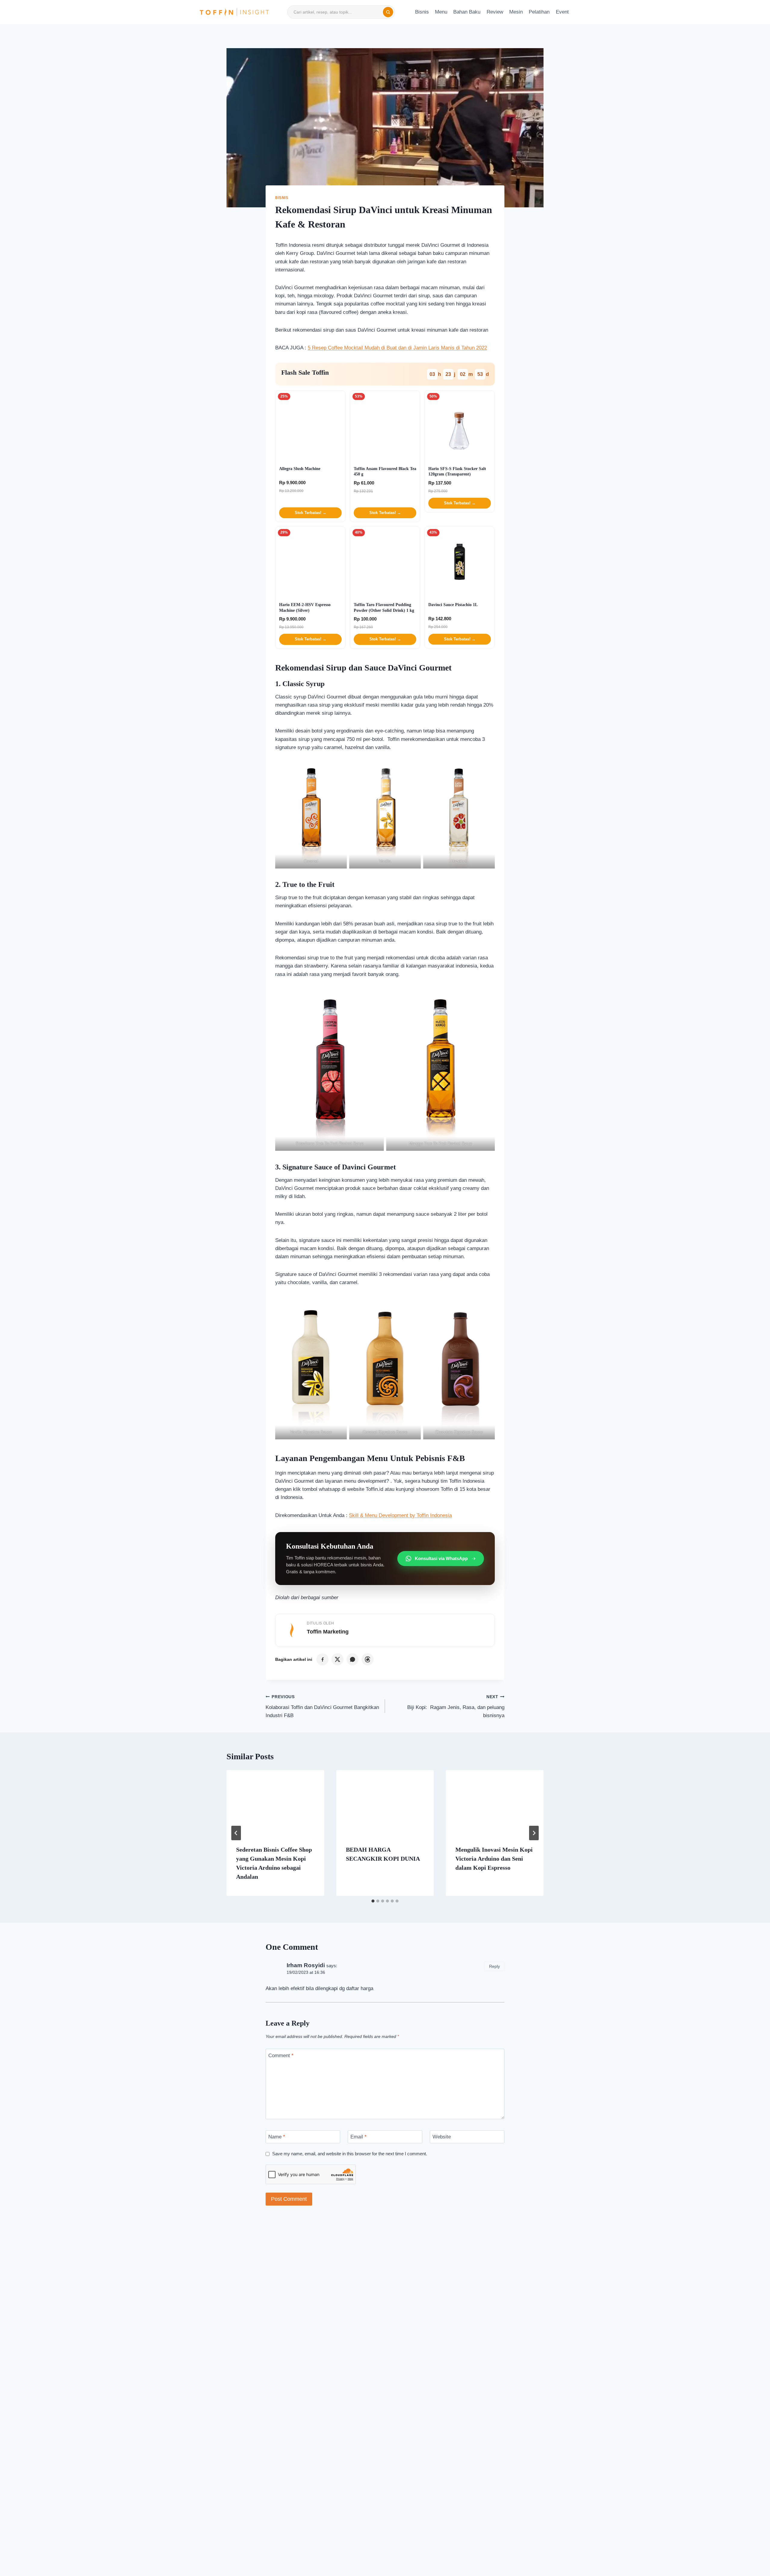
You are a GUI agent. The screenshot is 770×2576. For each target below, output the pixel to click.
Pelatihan (539, 12)
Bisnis (422, 12)
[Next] (534, 1833)
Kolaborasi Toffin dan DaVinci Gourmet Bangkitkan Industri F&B (322, 1706)
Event (562, 12)
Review (495, 12)
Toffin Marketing (328, 1632)
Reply (494, 1966)
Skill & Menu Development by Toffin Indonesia (400, 1515)
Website (442, 2137)
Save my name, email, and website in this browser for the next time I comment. (350, 2154)
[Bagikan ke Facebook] (322, 1659)
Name (277, 2137)
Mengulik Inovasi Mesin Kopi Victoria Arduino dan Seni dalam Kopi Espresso (494, 1859)
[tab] (373, 1901)
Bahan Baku (467, 12)
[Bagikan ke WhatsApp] (353, 1659)
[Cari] (388, 12)
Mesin (516, 12)
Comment (281, 2056)
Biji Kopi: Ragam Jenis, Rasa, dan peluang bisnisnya (456, 1706)
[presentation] (275, 1803)
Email (359, 2137)
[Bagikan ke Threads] (368, 1659)
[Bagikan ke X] (337, 1659)
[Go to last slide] (236, 1833)
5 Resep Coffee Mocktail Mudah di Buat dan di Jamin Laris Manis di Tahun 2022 (397, 348)
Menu (441, 12)
